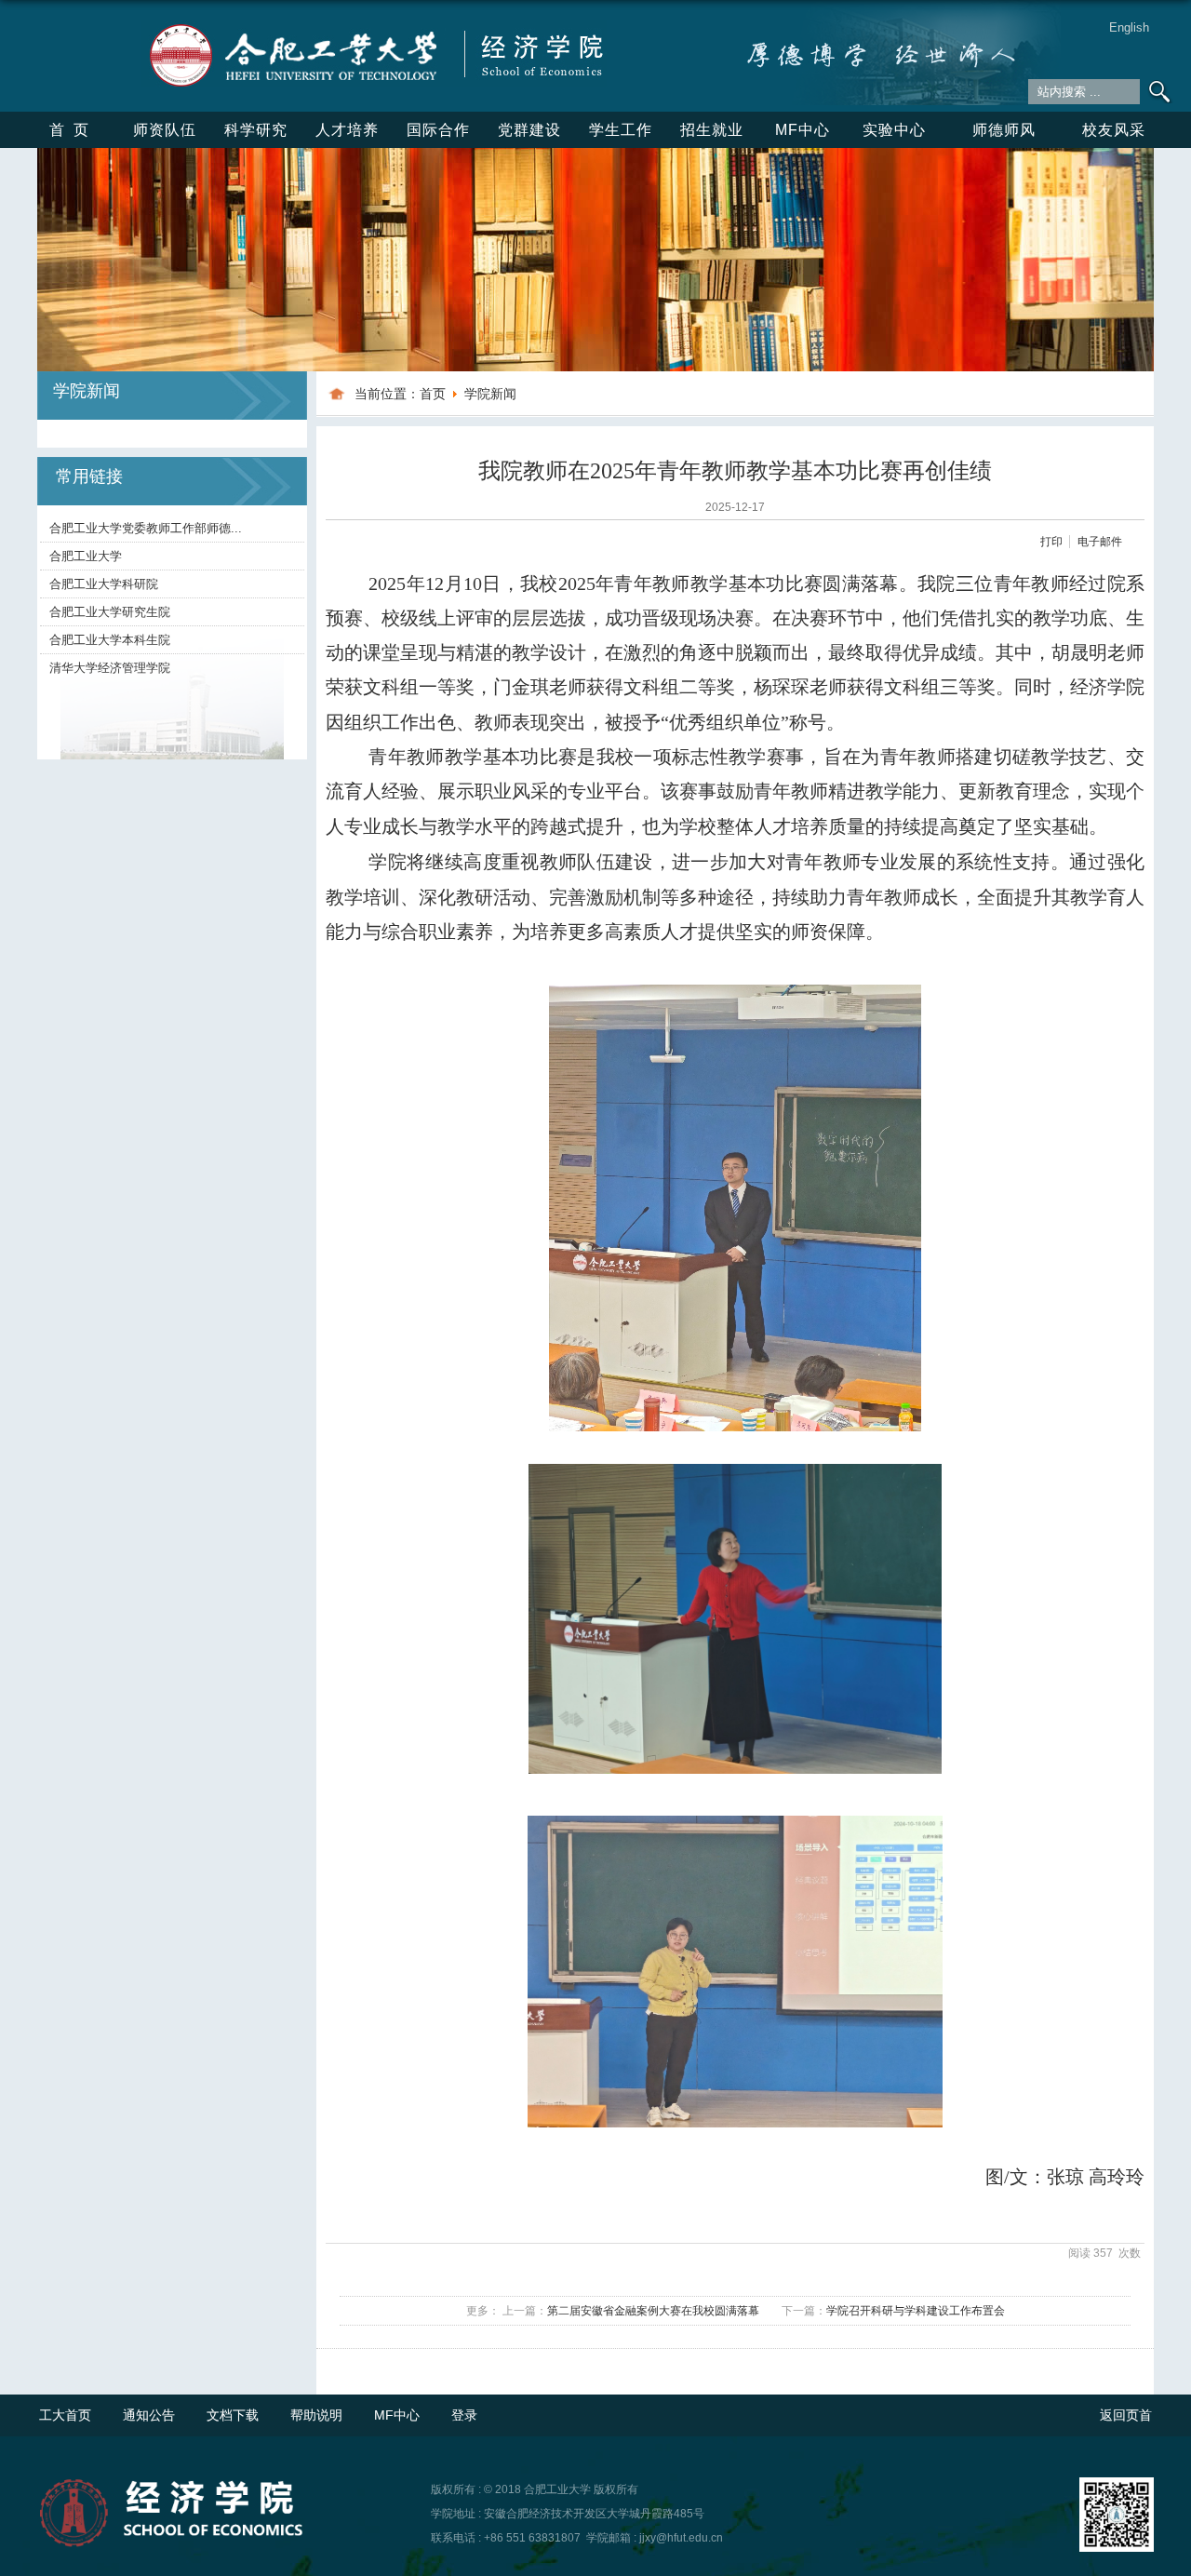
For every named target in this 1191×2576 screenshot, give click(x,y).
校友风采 (1114, 130)
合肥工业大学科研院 (104, 584)
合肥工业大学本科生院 (110, 640)
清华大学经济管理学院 (110, 668)
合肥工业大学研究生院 (110, 612)
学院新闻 (490, 394)
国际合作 (438, 130)
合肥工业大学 (86, 556)
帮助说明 (316, 2415)
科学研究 (256, 130)
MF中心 (803, 130)
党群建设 (529, 130)
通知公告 (149, 2415)
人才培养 (347, 130)
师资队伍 (165, 130)
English (1129, 27)
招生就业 (712, 130)
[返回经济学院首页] (374, 27)
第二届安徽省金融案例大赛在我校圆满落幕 (653, 2311)
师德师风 (1004, 130)
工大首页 (65, 2415)
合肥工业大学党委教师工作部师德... (146, 528)
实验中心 (894, 130)
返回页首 (1126, 2415)
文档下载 (233, 2415)
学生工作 (621, 130)
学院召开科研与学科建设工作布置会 (916, 2311)
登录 (464, 2415)
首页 (74, 130)
